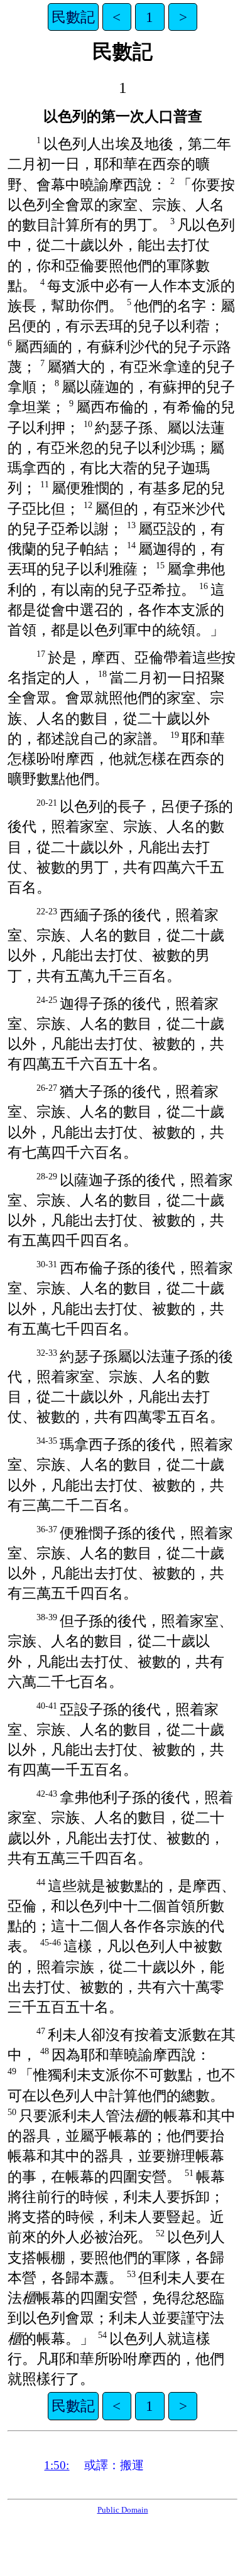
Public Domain (123, 2510)
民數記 (73, 17)
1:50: (57, 2465)
